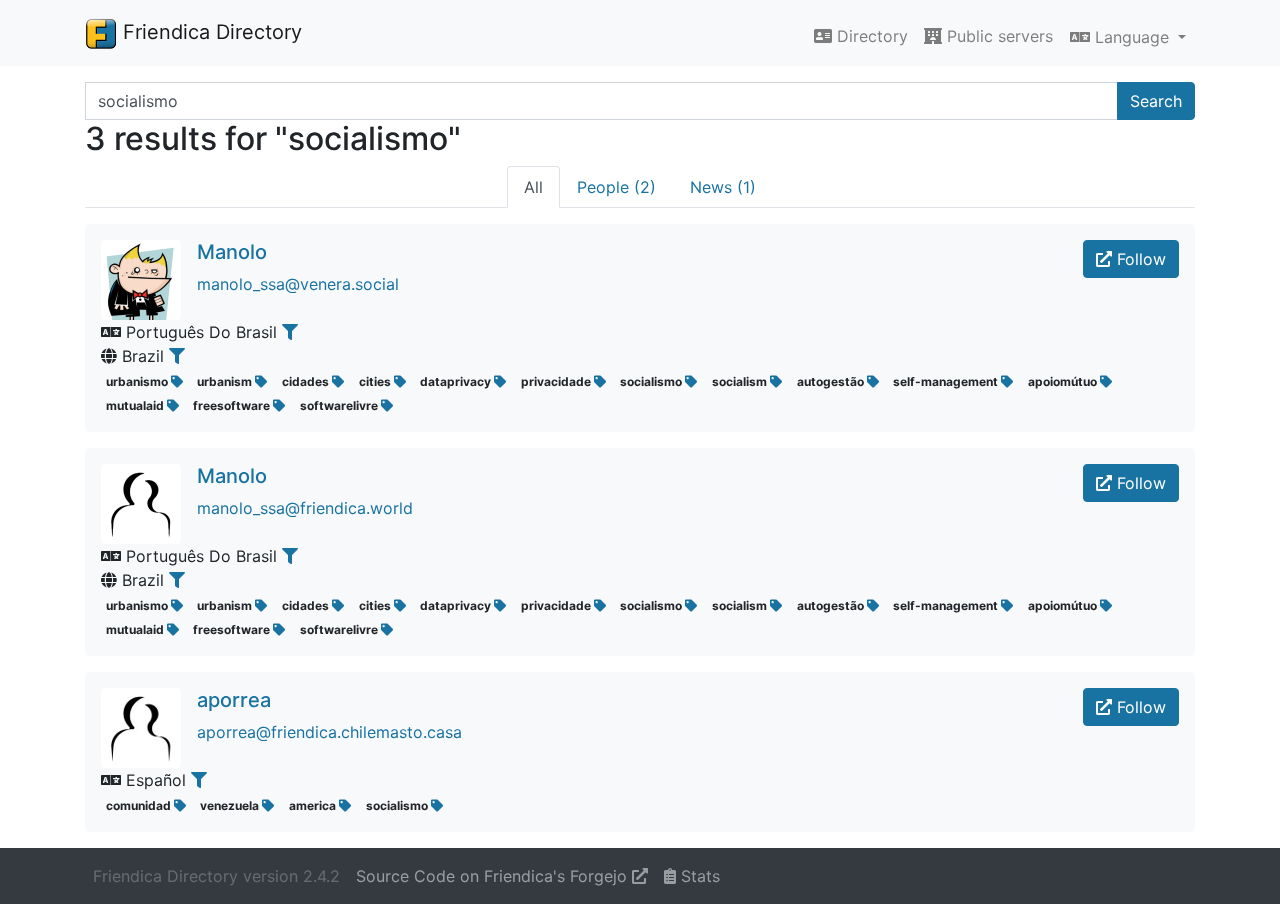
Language (1132, 37)
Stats (698, 876)
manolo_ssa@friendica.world (305, 508)
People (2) (616, 187)
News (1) (723, 187)
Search (1156, 101)
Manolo (232, 252)
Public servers (997, 36)
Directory (870, 36)
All (533, 187)
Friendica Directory (209, 32)
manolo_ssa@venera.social (298, 284)
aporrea (234, 700)
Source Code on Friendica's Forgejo (494, 876)
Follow (1139, 259)
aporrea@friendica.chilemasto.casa (329, 732)
